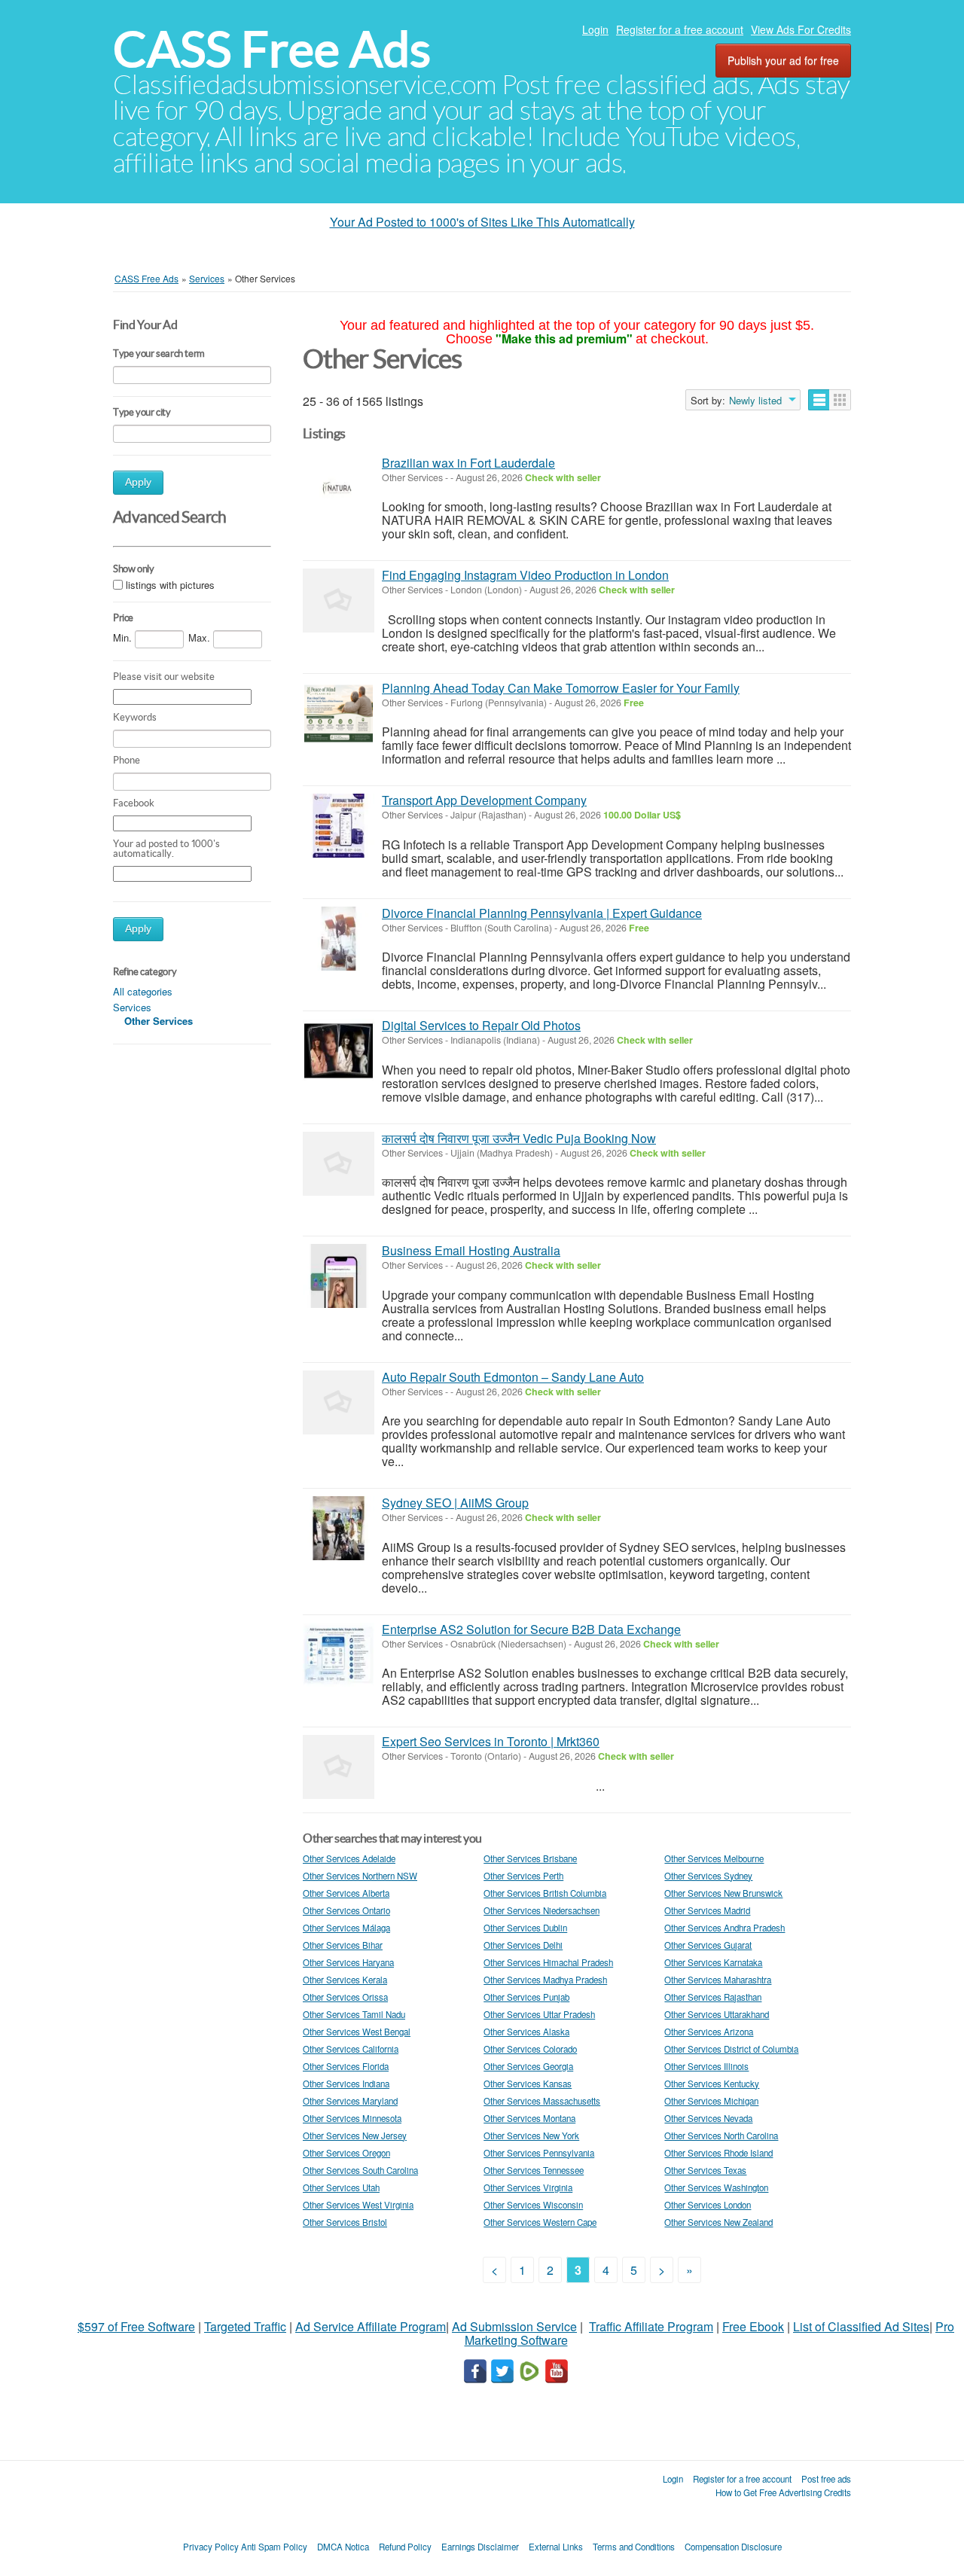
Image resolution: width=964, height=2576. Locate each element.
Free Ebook (753, 2326)
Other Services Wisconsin (533, 2205)
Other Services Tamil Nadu (354, 2014)
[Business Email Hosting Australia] (339, 1276)
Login (595, 29)
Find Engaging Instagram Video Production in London (525, 575)
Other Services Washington (716, 2187)
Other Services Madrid (707, 1910)
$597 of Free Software (136, 2326)
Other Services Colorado (530, 2049)
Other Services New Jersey (355, 2135)
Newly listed (755, 401)
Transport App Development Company (484, 800)
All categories (143, 991)
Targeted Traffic (245, 2326)
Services (132, 1007)
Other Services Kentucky (712, 2084)
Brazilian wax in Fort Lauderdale (468, 463)
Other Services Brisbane (530, 1858)
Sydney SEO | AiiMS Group (455, 1503)
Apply (138, 482)
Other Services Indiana (346, 2084)
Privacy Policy (211, 2547)
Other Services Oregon (346, 2153)
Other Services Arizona (709, 2032)
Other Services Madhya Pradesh (545, 1980)
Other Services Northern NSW (360, 1876)
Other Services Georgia (528, 2066)
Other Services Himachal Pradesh (548, 1962)
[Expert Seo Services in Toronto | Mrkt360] (339, 1767)
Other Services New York (531, 2135)
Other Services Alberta (346, 1893)
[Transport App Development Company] (339, 826)
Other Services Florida (346, 2066)
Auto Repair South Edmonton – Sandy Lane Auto (513, 1377)
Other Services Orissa (345, 1997)
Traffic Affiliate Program (651, 2326)
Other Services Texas (705, 2170)
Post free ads (826, 2479)
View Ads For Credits (801, 29)
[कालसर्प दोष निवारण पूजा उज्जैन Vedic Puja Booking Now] (339, 1164)
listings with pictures (170, 585)
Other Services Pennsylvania (539, 2153)
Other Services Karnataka (713, 1962)
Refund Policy (405, 2547)
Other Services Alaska (526, 2032)
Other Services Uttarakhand (717, 2014)
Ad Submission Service (514, 2326)
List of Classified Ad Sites (861, 2326)
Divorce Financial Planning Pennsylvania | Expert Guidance (542, 913)
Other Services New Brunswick (723, 1893)
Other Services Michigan (711, 2101)
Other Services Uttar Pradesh (539, 2014)
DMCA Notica (343, 2547)
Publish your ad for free (783, 60)
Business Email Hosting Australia (471, 1250)
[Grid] (840, 400)
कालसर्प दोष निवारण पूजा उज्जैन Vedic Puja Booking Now (519, 1138)
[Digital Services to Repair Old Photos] (339, 1051)
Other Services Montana (529, 2118)
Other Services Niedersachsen (541, 1910)
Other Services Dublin (525, 1928)
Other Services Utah (341, 2187)
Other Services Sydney (708, 1876)
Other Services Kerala (345, 1980)
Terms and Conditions (634, 2547)
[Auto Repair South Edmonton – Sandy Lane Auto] (339, 1402)
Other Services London (708, 2205)
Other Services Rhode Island (718, 2153)
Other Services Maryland (350, 2101)
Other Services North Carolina (721, 2135)
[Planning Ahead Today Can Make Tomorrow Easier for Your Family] (339, 713)
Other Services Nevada (708, 2118)
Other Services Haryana (348, 1962)
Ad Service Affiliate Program (371, 2326)
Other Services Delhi (523, 1945)
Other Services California (351, 2049)
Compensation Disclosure (733, 2547)
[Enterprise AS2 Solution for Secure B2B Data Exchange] (339, 1655)
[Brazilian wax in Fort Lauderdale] (339, 488)
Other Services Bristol (345, 2222)
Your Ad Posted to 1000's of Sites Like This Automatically (482, 222)
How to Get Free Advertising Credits (783, 2492)
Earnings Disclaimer (480, 2547)
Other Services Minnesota (352, 2118)
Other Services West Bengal (357, 2032)
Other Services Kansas (528, 2084)
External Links (556, 2547)
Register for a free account (680, 29)
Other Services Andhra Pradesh (725, 1928)
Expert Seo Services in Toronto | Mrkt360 (491, 1741)
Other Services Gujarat (708, 1945)
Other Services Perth (523, 1876)
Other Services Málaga (346, 1928)
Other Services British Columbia (545, 1893)
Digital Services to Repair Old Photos (481, 1025)
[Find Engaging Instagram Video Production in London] (339, 601)
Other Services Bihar (343, 1945)
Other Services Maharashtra (718, 1980)
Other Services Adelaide (349, 1858)
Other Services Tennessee (534, 2170)
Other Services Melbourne (714, 1858)
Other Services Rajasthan (713, 1997)
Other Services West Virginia (358, 2205)
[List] (819, 400)
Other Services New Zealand (718, 2222)
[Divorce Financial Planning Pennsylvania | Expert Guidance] (339, 939)
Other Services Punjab (526, 1997)
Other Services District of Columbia (731, 2049)
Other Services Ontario (346, 1910)
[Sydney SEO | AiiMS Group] (339, 1528)
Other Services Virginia (528, 2187)
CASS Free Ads (272, 49)
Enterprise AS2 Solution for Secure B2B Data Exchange (531, 1629)
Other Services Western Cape (540, 2222)
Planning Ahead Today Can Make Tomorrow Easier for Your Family (561, 688)
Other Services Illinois (706, 2066)
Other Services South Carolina (360, 2170)
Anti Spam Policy (274, 2547)
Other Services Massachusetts (542, 2101)
